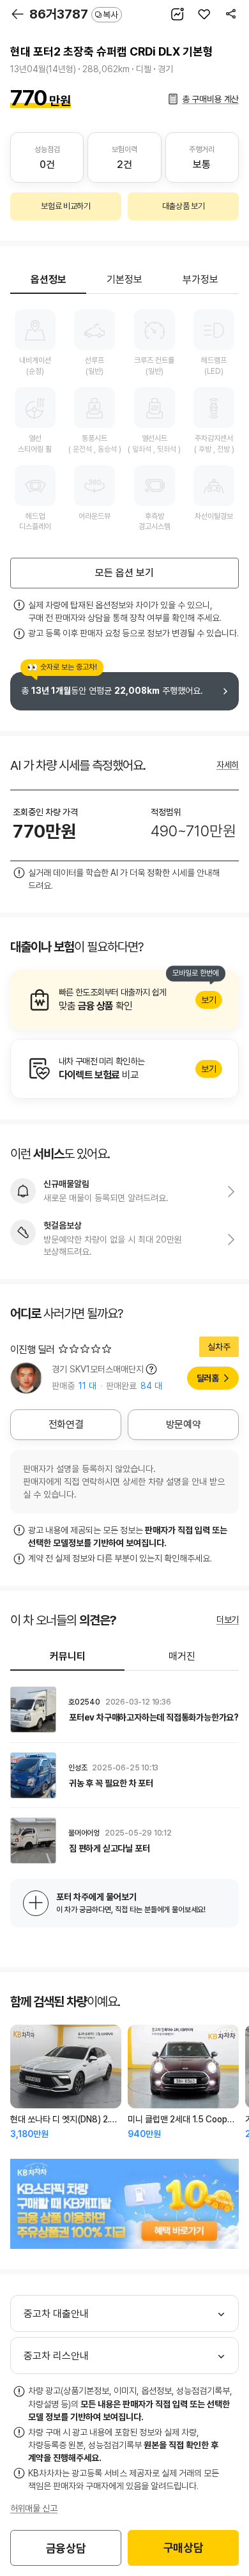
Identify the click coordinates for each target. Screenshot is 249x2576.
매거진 (182, 1656)
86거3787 (74, 14)
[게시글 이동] (124, 1710)
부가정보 (200, 280)
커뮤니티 (68, 1656)
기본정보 (124, 280)
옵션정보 (49, 280)
